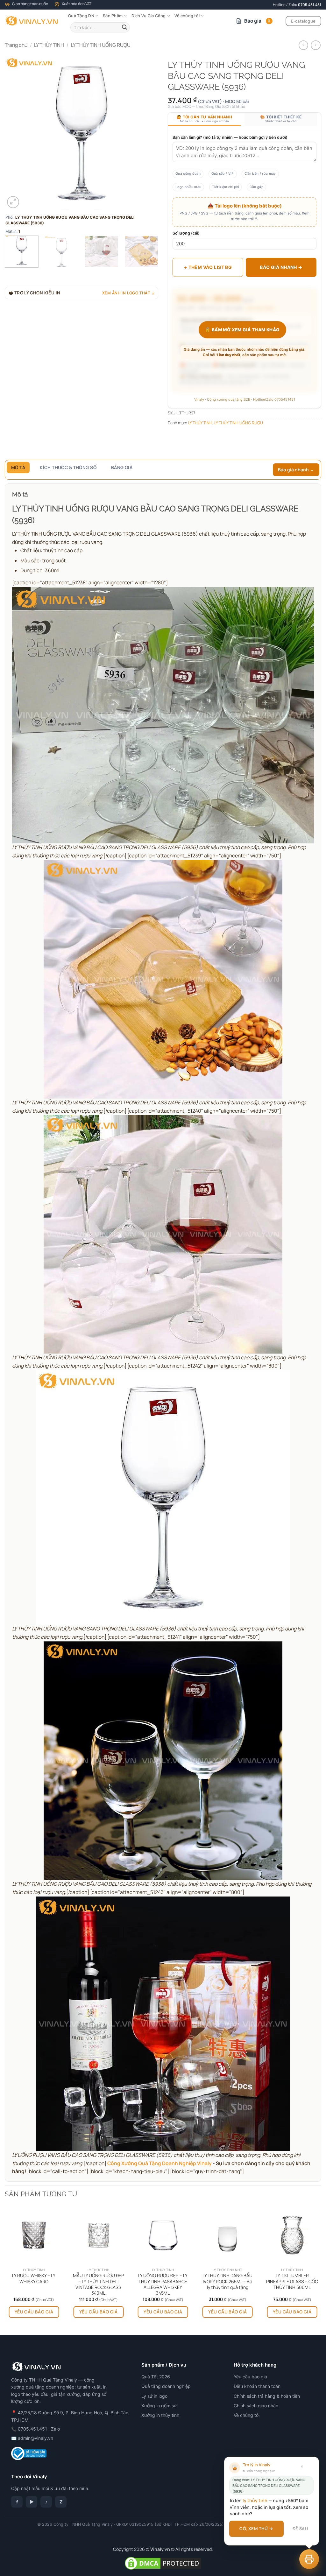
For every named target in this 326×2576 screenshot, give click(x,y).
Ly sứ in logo (154, 2396)
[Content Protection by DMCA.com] (163, 2563)
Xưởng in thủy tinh (160, 2415)
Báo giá (257, 21)
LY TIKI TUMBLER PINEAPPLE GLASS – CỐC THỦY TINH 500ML (292, 2281)
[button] (13, 202)
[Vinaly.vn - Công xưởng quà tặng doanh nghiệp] (32, 21)
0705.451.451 (310, 5)
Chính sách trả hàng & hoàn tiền (267, 2396)
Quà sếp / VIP (223, 174)
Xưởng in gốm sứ (159, 2406)
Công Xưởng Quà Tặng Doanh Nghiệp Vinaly (159, 2163)
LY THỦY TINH (49, 45)
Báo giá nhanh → (281, 267)
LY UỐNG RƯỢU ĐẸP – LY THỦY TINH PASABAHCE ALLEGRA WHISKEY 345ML (163, 2284)
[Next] (147, 133)
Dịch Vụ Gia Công (149, 16)
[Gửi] (124, 27)
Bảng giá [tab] (122, 467)
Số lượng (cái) (186, 233)
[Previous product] (315, 45)
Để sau (300, 2529)
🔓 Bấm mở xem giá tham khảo (242, 330)
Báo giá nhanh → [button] (296, 470)
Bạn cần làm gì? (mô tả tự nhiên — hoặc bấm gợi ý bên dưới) (230, 137)
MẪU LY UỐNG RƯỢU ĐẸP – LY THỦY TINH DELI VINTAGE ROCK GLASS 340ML (99, 2284)
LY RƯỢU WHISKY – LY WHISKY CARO (34, 2278)
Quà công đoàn (188, 174)
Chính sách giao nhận (256, 2406)
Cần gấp (256, 187)
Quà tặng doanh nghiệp (166, 2386)
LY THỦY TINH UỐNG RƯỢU (101, 45)
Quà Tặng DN (81, 16)
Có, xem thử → (256, 2529)
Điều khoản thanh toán (257, 2386)
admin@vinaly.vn (35, 2438)
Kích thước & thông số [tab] (68, 467)
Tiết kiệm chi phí (225, 187)
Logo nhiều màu (188, 187)
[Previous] (16, 133)
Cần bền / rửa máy (260, 174)
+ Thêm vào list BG (208, 267)
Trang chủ (16, 45)
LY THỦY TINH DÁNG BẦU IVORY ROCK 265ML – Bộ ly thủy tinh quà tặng (227, 2281)
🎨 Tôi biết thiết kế (281, 119)
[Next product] (303, 45)
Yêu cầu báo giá (34, 2312)
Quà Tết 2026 (156, 2377)
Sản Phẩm (113, 16)
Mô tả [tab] (18, 467)
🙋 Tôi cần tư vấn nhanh (204, 119)
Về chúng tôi (187, 16)
